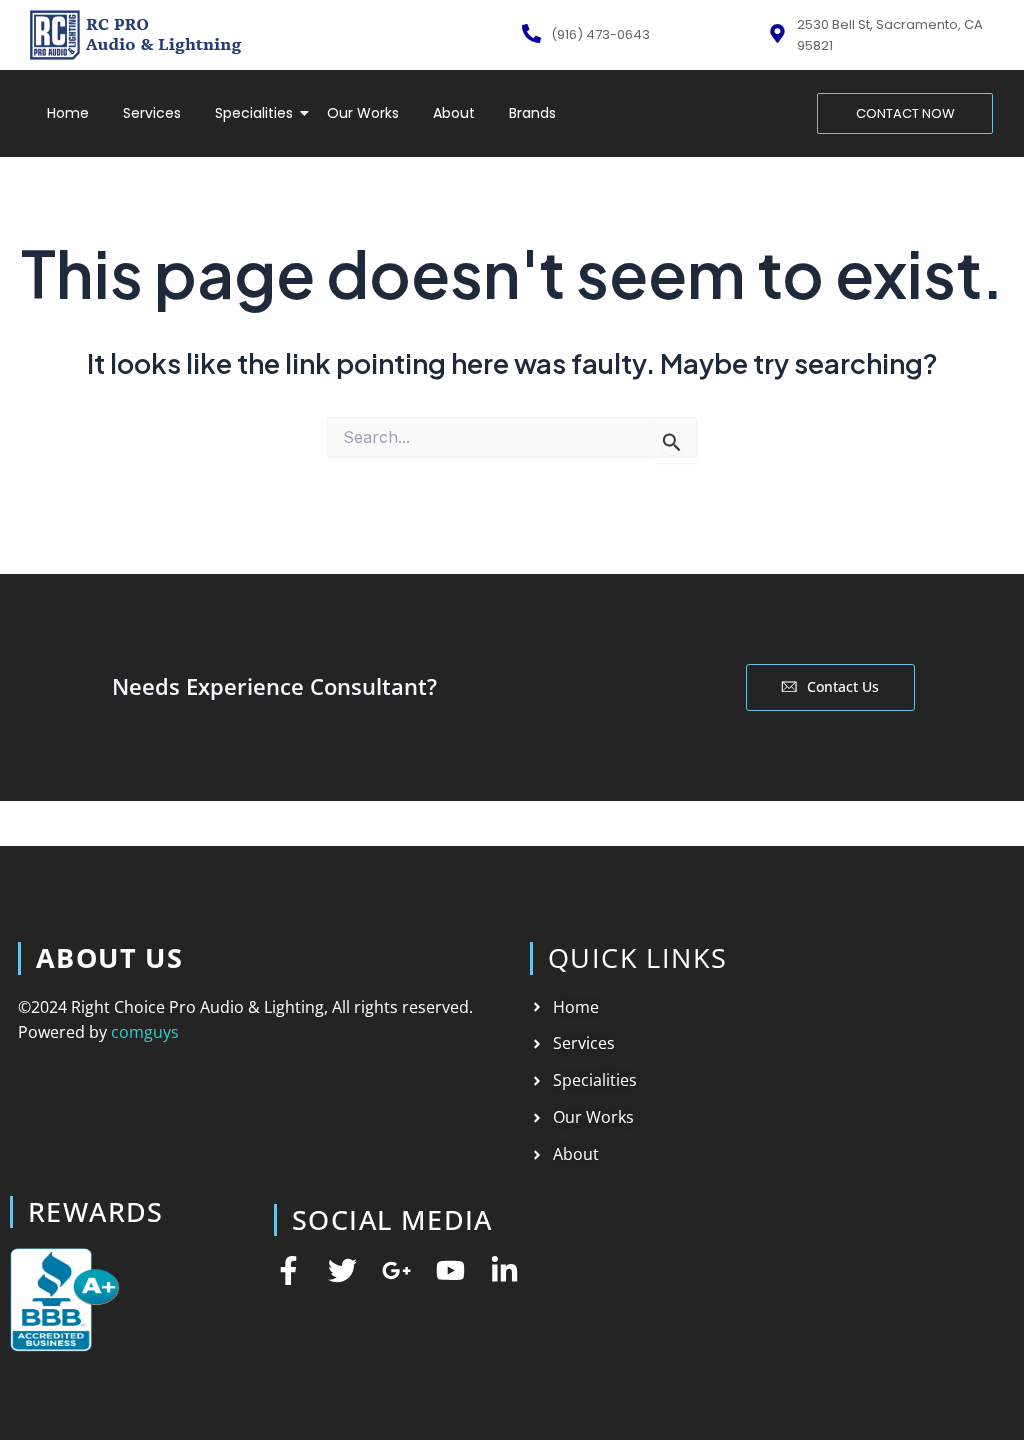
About (454, 113)
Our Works (363, 113)
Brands (532, 113)
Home (68, 113)
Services (152, 113)
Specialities (254, 113)
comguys (145, 1032)
